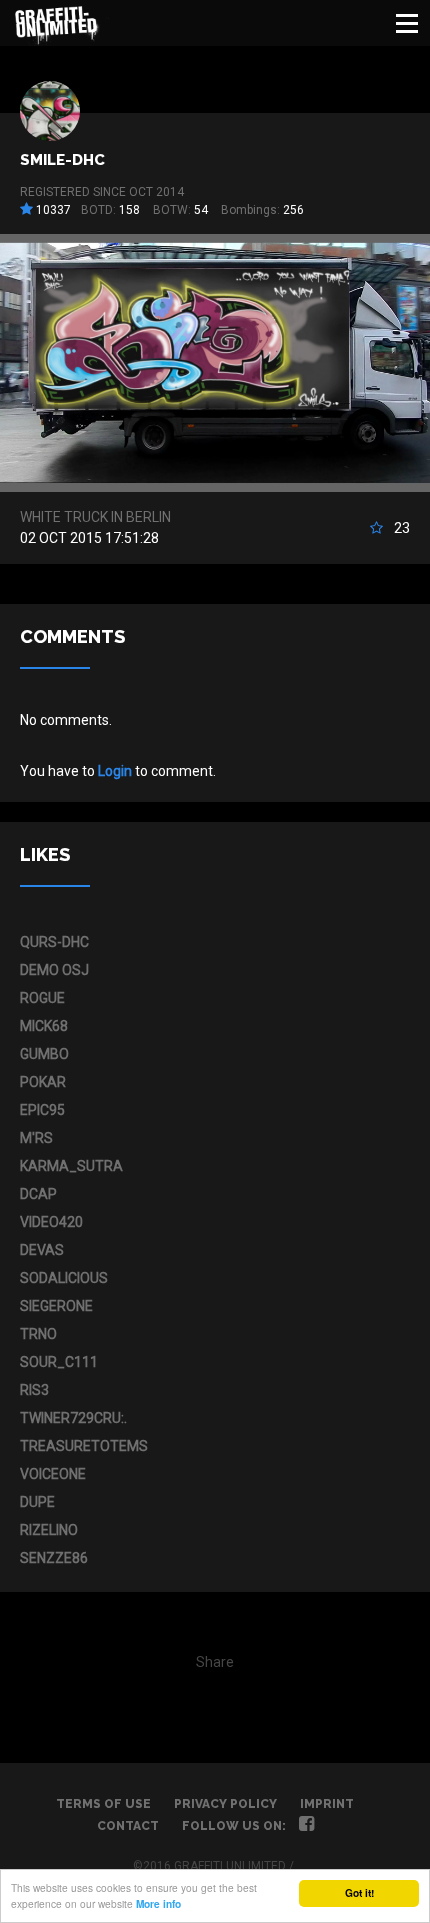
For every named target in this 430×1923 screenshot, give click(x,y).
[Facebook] (306, 1826)
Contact (128, 1826)
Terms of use (103, 1804)
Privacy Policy (225, 1804)
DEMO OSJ (54, 970)
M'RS (36, 1138)
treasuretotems (84, 1446)
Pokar (43, 1082)
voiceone (53, 1474)
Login (115, 771)
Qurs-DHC (54, 942)
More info (158, 1904)
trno (38, 1334)
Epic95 (42, 1110)
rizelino (49, 1530)
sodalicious (64, 1278)
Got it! (359, 1893)
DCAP (38, 1194)
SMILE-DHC (62, 160)
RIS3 (34, 1390)
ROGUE (42, 998)
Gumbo (44, 1054)
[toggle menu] (407, 23)
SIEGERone (56, 1306)
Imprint (327, 1804)
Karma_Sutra (71, 1166)
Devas (42, 1250)
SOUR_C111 (59, 1362)
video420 (51, 1222)
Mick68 (44, 1026)
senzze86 (54, 1558)
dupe (37, 1502)
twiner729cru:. (73, 1418)
